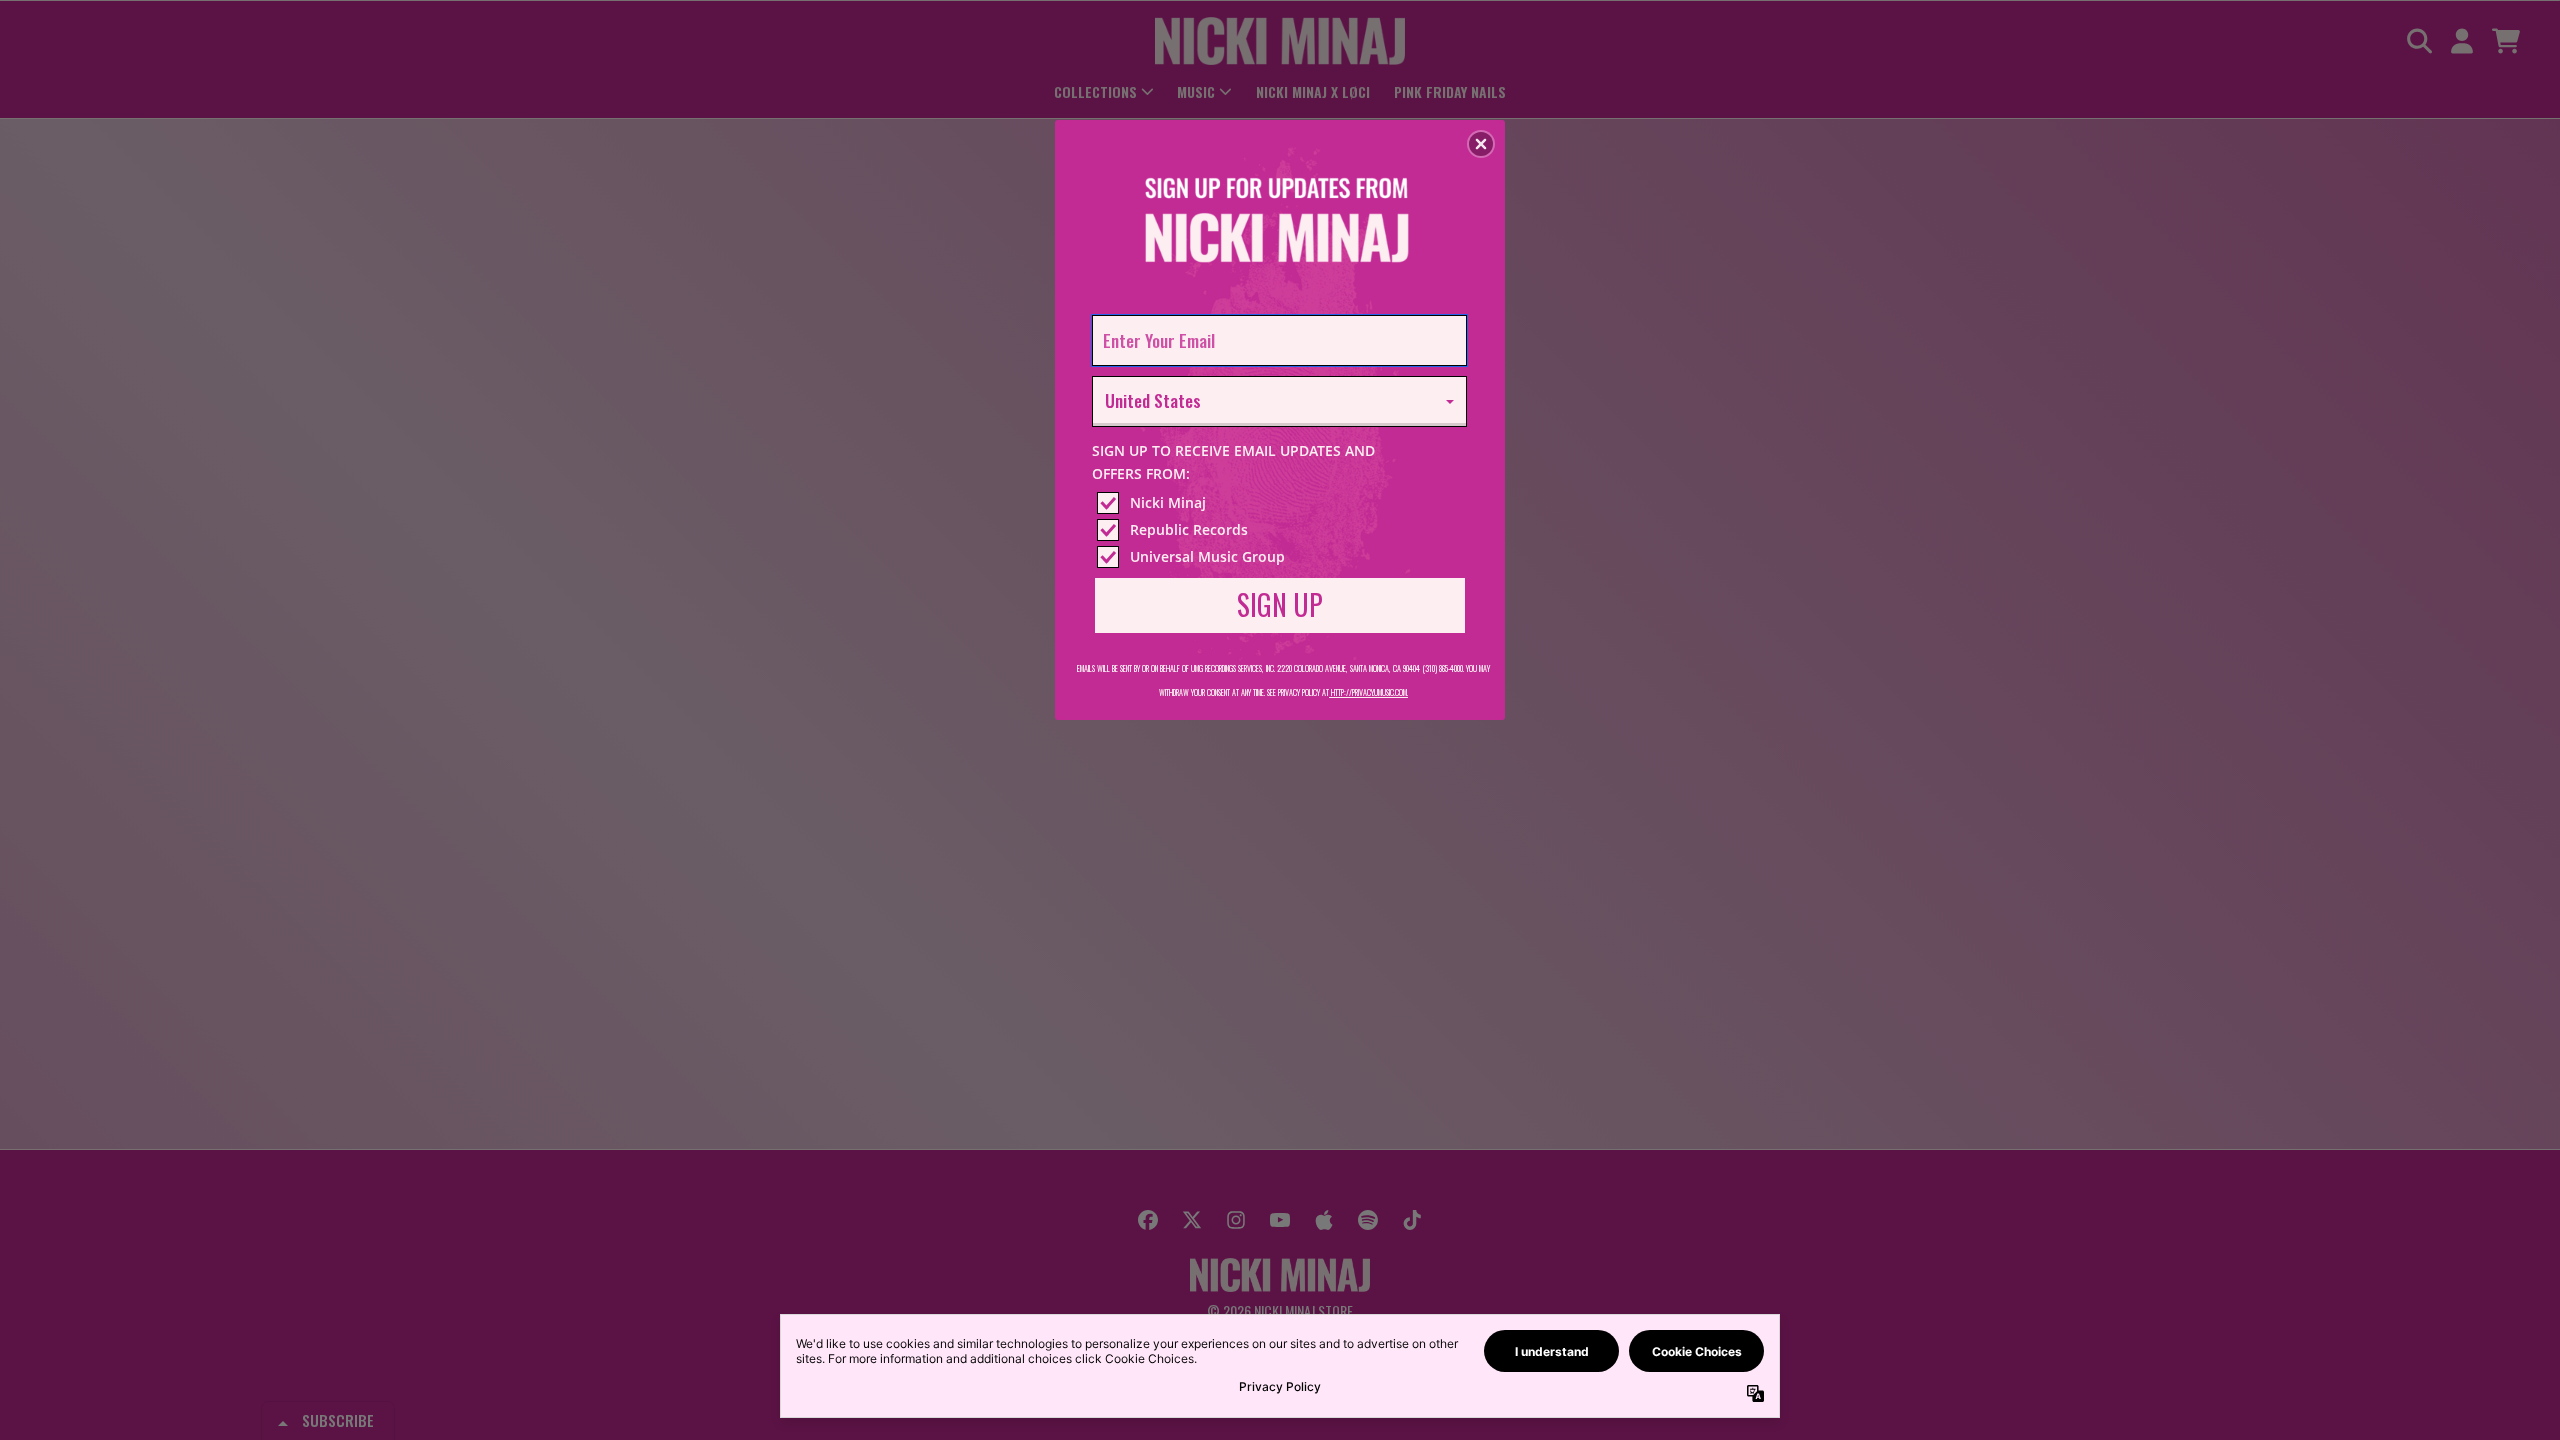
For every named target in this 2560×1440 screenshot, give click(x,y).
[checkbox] (1282, 503)
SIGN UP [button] (1280, 604)
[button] (1481, 144)
